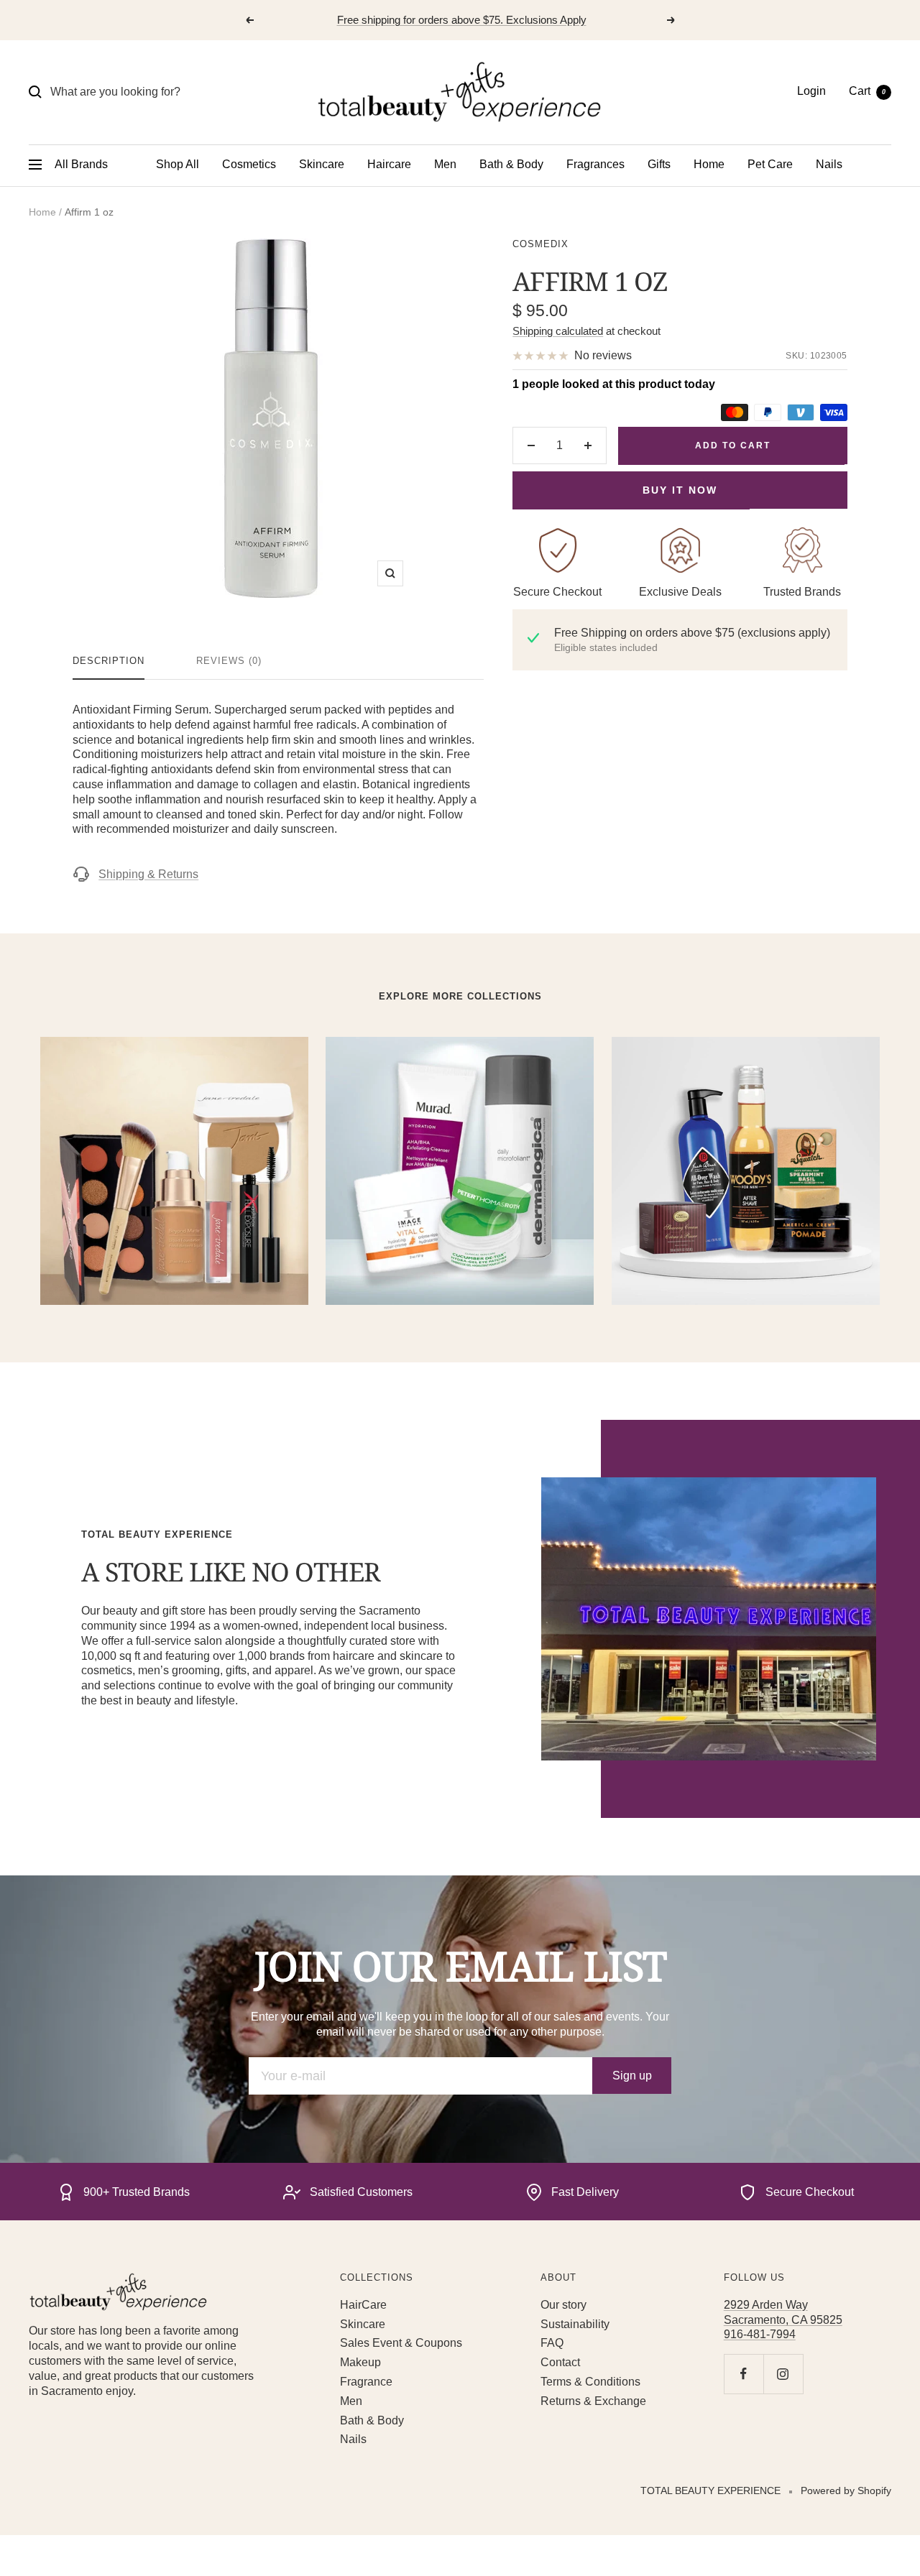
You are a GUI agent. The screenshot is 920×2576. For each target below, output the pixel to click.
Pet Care (770, 164)
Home (709, 164)
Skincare (322, 164)
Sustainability (575, 2324)
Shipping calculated (558, 331)
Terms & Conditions (590, 2382)
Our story (563, 2305)
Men (445, 164)
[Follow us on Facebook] (744, 2374)
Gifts (659, 164)
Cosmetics (249, 164)
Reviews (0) (229, 661)
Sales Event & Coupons (401, 2343)
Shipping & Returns (148, 874)
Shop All (178, 164)
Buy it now (680, 490)
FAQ (552, 2343)
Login (811, 91)
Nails (829, 164)
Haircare (389, 164)
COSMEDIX (540, 244)
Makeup (360, 2362)
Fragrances (595, 164)
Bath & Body (511, 164)
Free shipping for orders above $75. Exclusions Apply (462, 20)
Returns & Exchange (593, 2401)
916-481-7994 (760, 2334)
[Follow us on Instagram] (783, 2374)
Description (109, 661)
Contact (560, 2362)
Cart (867, 91)
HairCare (363, 2305)
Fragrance (366, 2382)
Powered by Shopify (846, 2490)
